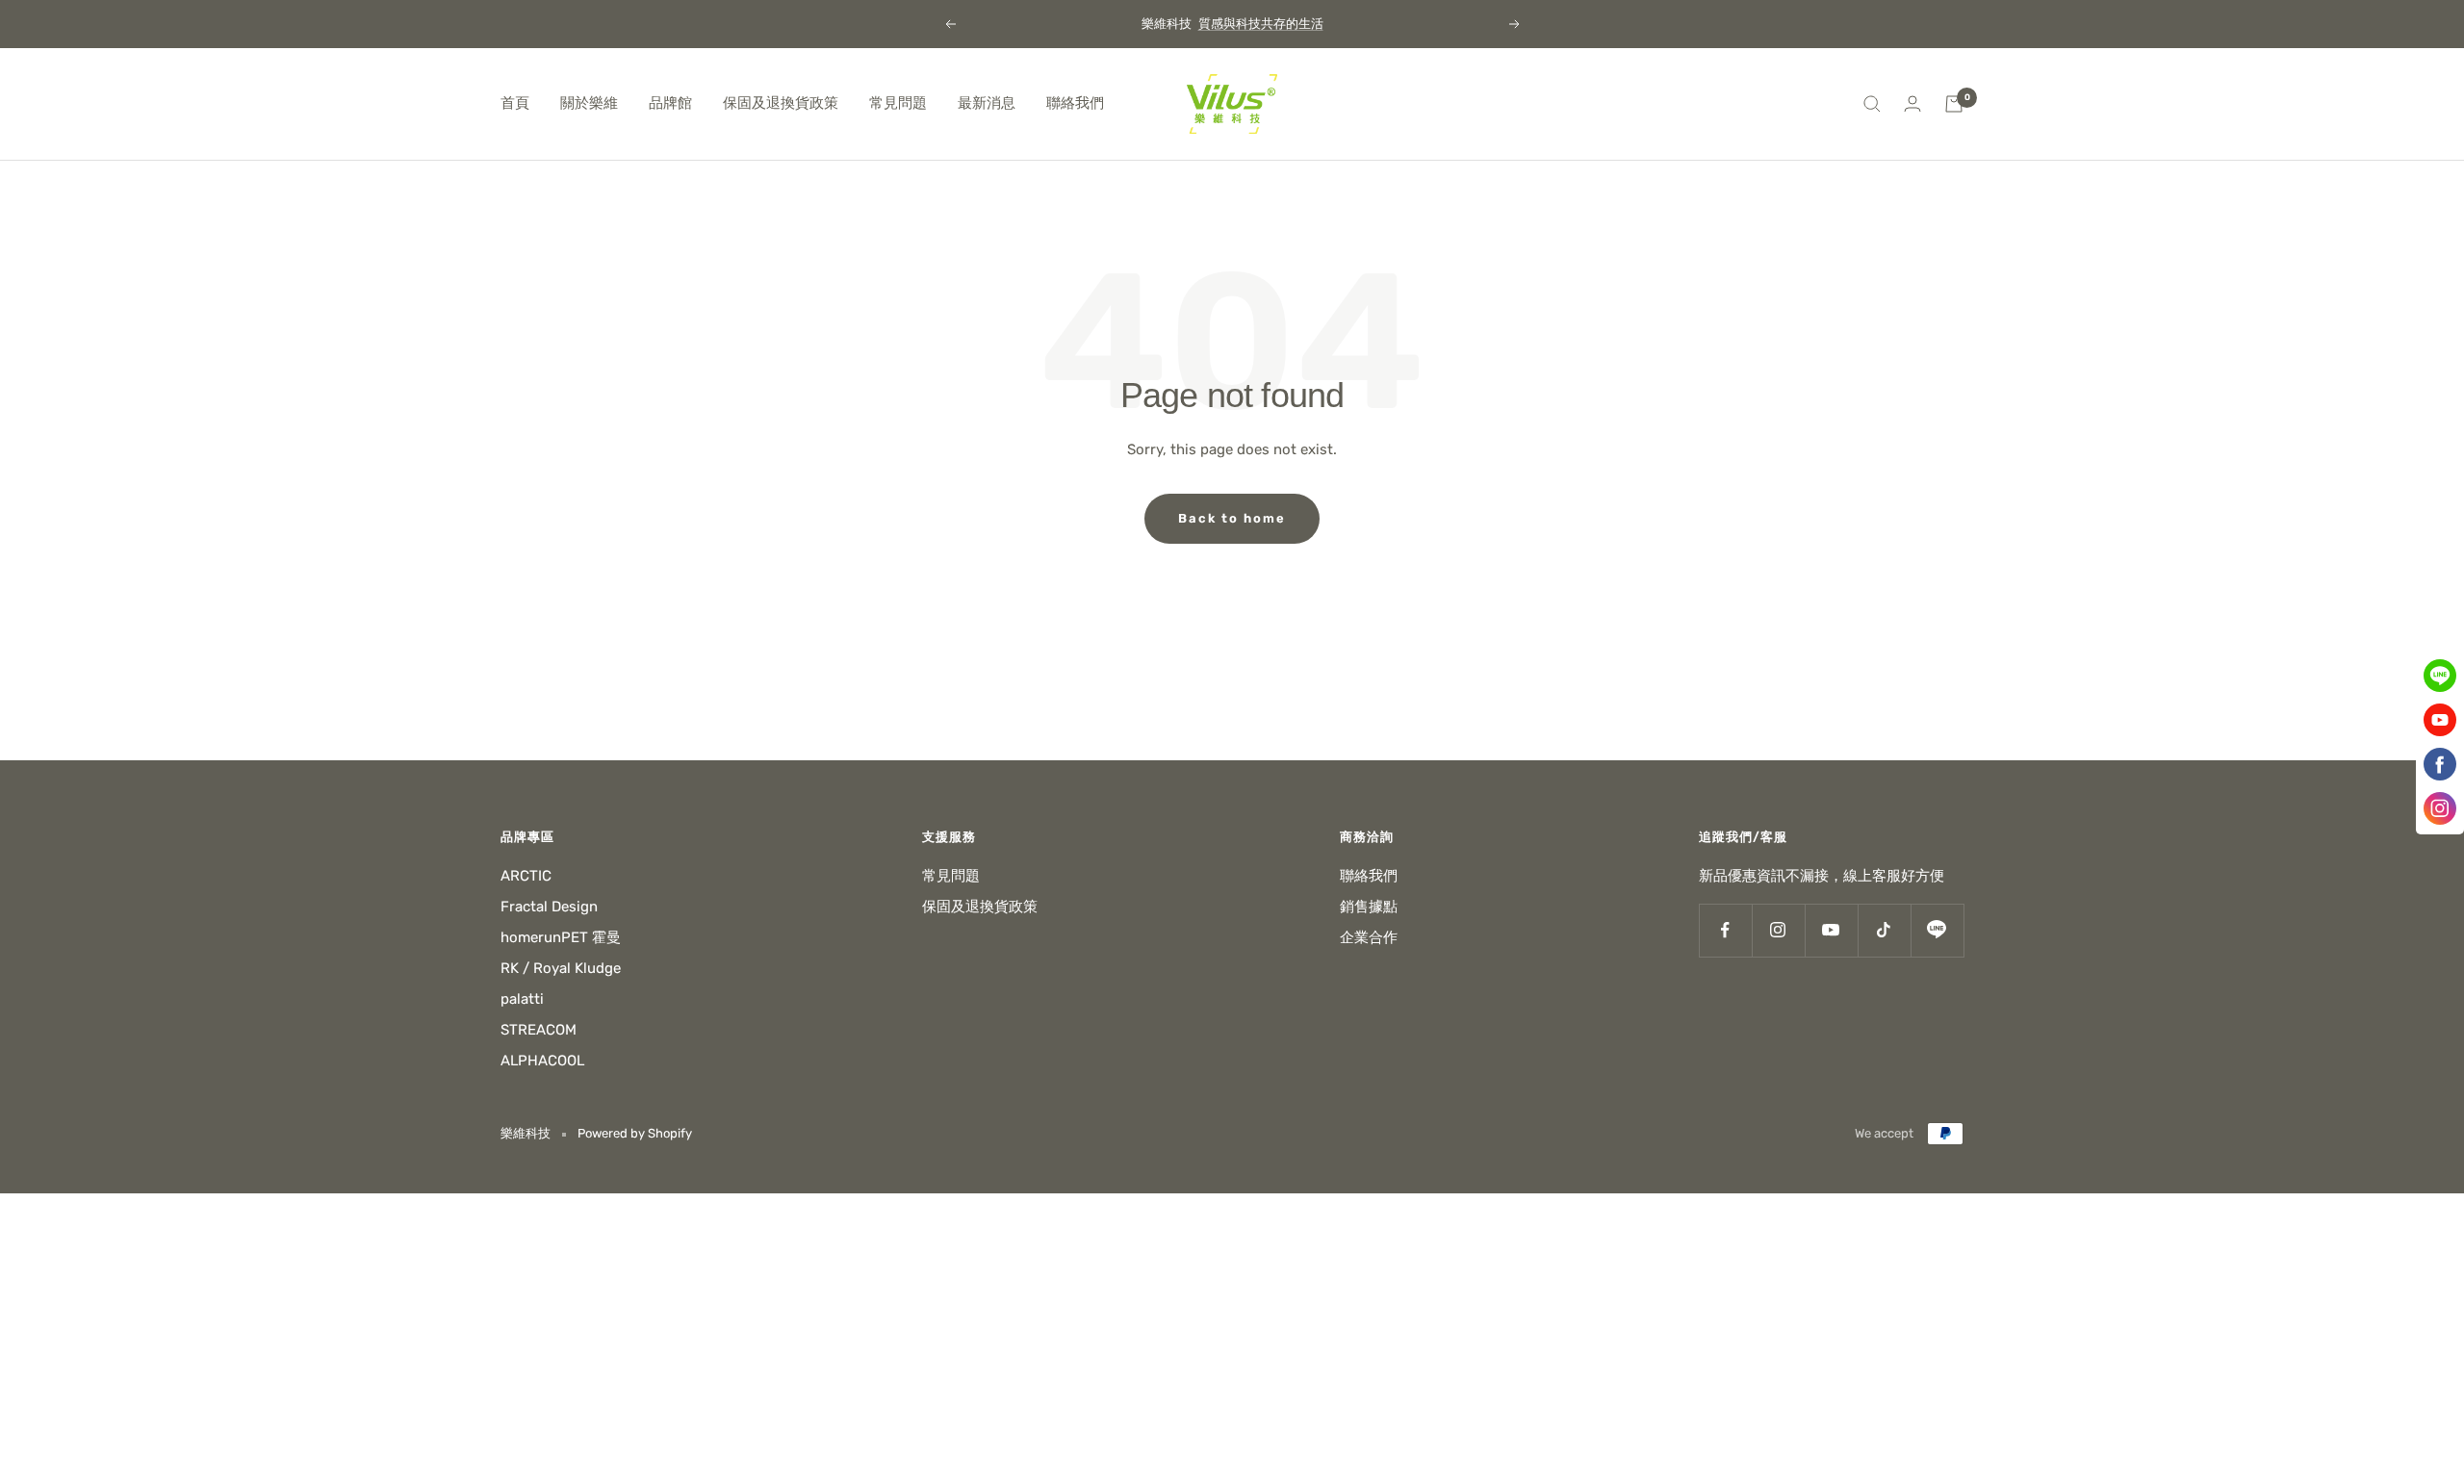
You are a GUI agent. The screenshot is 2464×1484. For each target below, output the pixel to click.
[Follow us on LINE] (1937, 930)
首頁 (515, 103)
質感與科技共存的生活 (1261, 24)
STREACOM (539, 1030)
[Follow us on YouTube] (1831, 930)
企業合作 (1369, 937)
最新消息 (987, 103)
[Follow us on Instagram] (1778, 930)
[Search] (1872, 104)
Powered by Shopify (635, 1133)
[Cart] (1954, 104)
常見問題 (898, 103)
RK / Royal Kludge (561, 968)
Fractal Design (549, 907)
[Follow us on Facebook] (1725, 930)
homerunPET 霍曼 (561, 937)
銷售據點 (1369, 907)
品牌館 (670, 103)
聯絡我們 (1075, 103)
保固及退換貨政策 (781, 103)
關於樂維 (589, 103)
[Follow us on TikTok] (1884, 930)
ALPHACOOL (542, 1061)
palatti (522, 999)
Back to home (1232, 518)
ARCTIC (526, 876)
